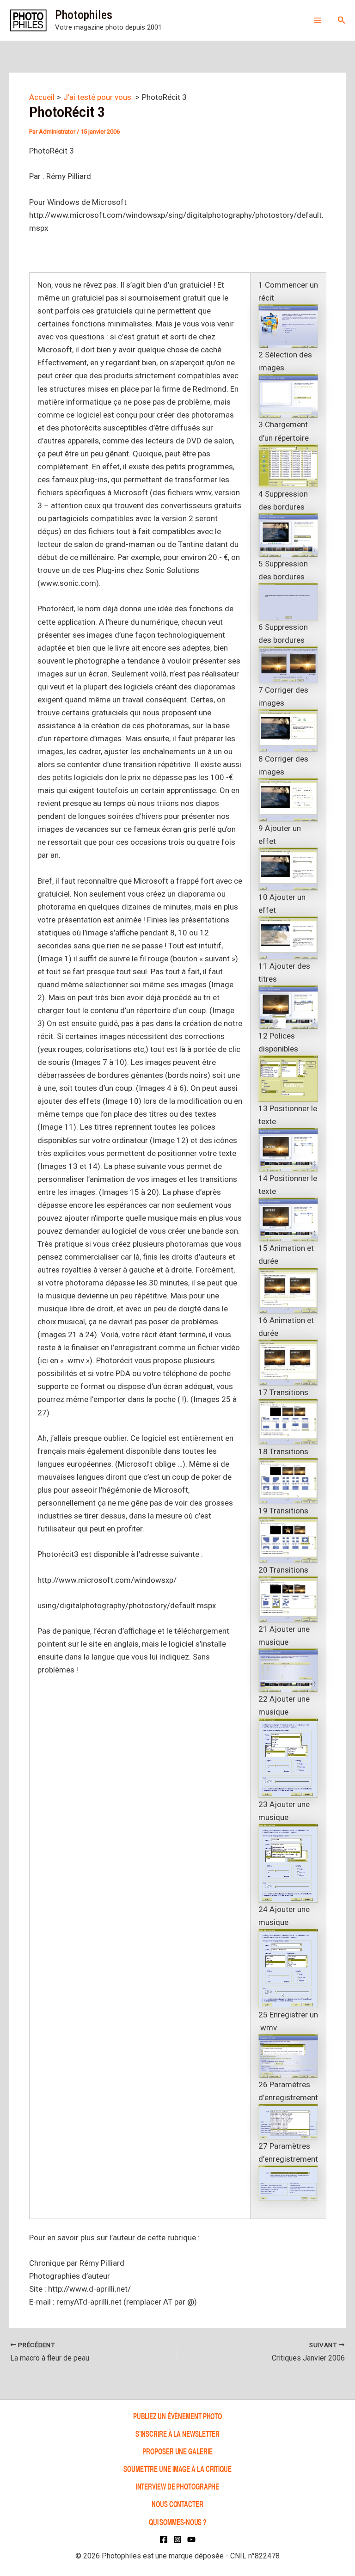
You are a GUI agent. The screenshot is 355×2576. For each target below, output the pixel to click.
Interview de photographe (178, 2486)
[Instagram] (177, 2539)
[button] (342, 20)
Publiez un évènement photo (177, 2416)
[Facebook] (164, 2539)
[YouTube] (191, 2539)
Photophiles (84, 15)
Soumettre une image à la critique (177, 2468)
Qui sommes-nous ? (177, 2522)
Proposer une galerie (177, 2451)
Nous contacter (177, 2504)
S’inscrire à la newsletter (177, 2433)
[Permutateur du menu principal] (318, 20)
